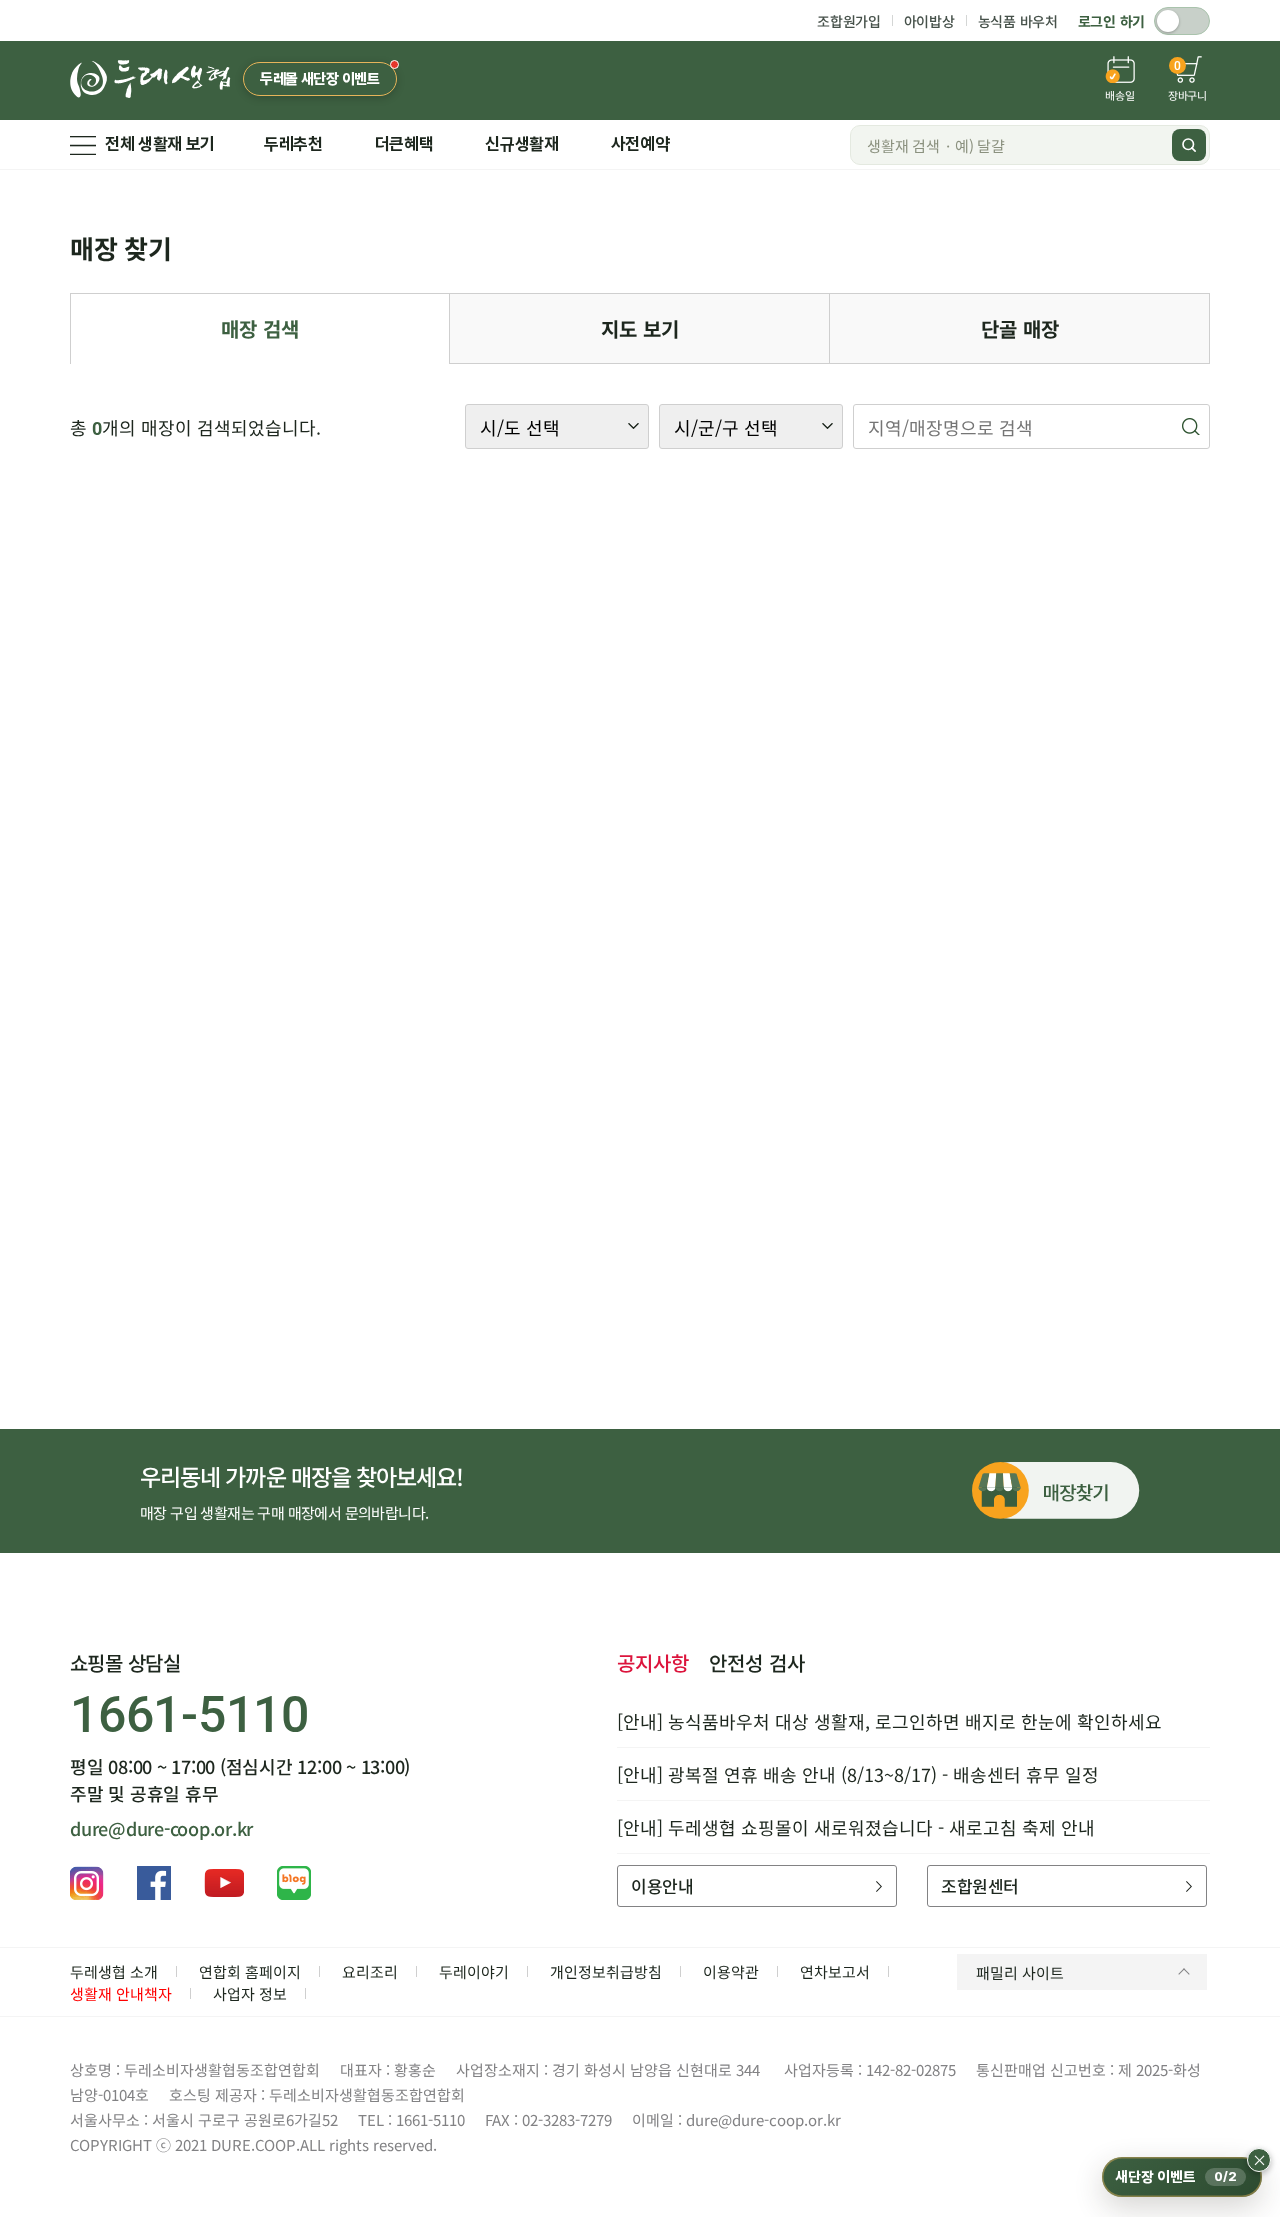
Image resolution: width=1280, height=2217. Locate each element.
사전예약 (640, 144)
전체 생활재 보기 (160, 144)
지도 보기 (640, 328)
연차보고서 (835, 1971)
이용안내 (662, 1885)
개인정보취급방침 (606, 1971)
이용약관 (731, 1971)
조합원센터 (979, 1885)
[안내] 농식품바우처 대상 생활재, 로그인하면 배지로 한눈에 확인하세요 (889, 1721)
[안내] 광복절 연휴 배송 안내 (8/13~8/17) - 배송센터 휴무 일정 (858, 1774)
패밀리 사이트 (1020, 1972)
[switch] (1182, 21)
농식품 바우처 (1018, 21)
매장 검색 (260, 328)
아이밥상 (929, 21)
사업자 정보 (250, 1993)
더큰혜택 (404, 144)
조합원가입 (849, 21)
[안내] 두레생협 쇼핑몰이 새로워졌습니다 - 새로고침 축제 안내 (856, 1827)
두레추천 (293, 144)
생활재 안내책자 (121, 1993)
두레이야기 (474, 1971)
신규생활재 (521, 144)
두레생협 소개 (114, 1971)
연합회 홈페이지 (250, 1971)
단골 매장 (1020, 328)
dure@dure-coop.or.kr (161, 1828)
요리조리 (370, 1971)
